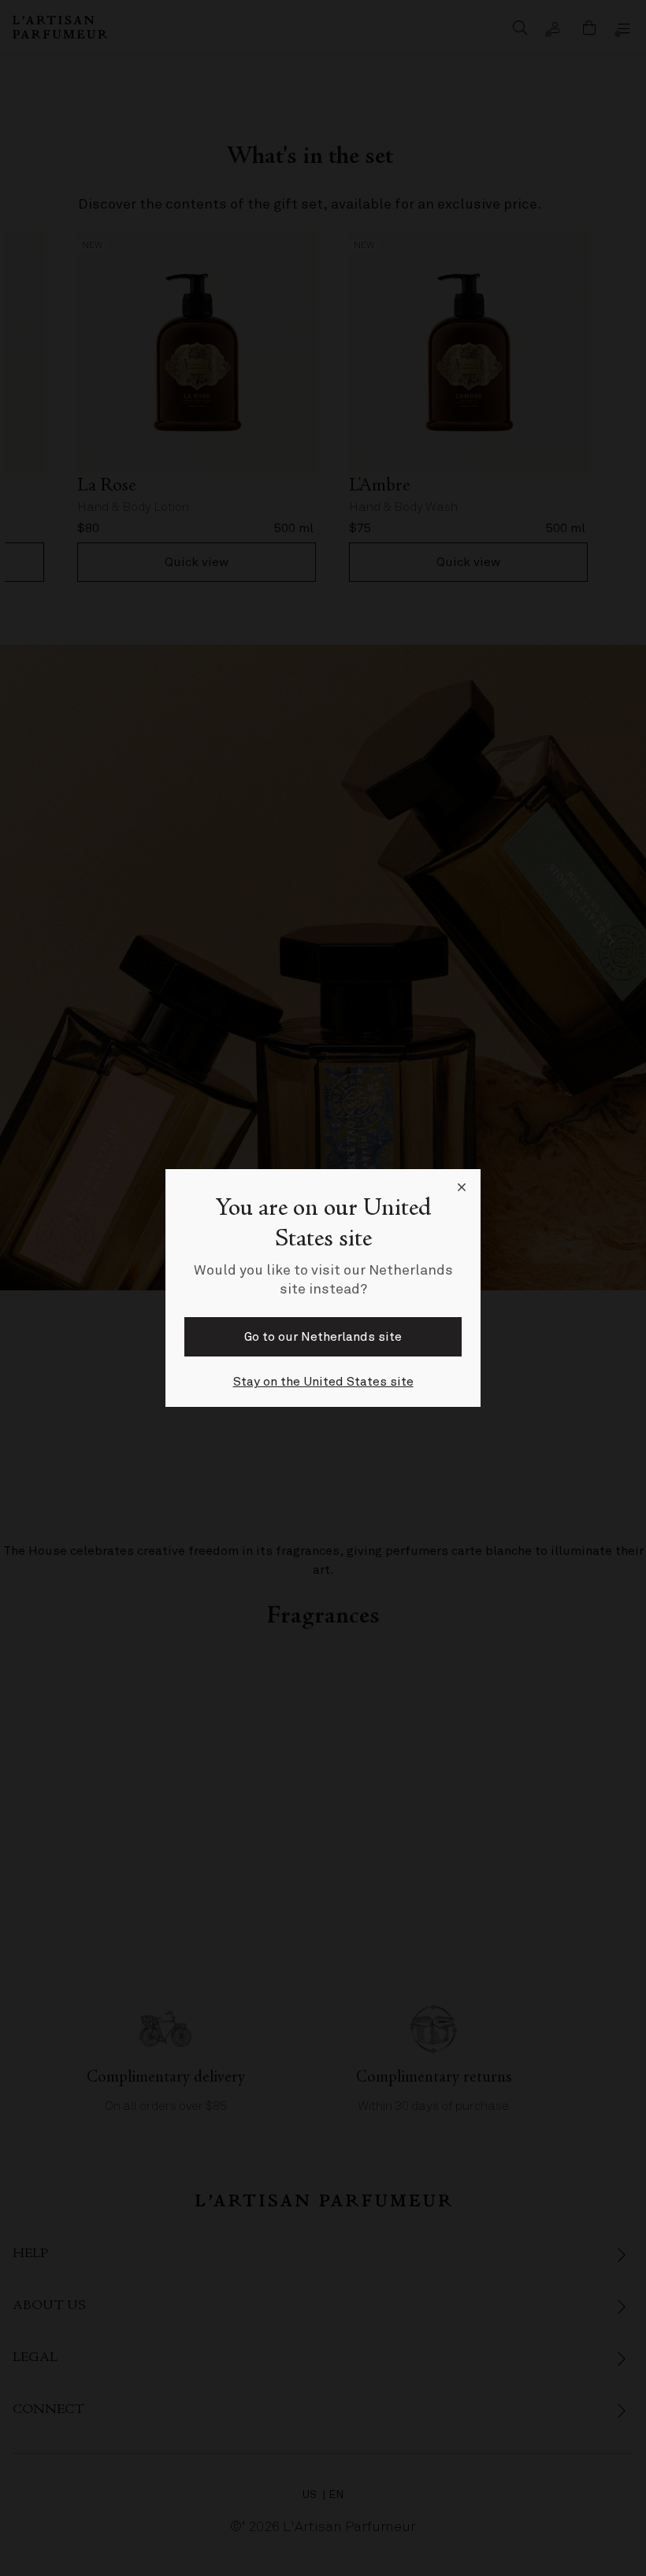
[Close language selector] (462, 1188)
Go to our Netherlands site (323, 1337)
